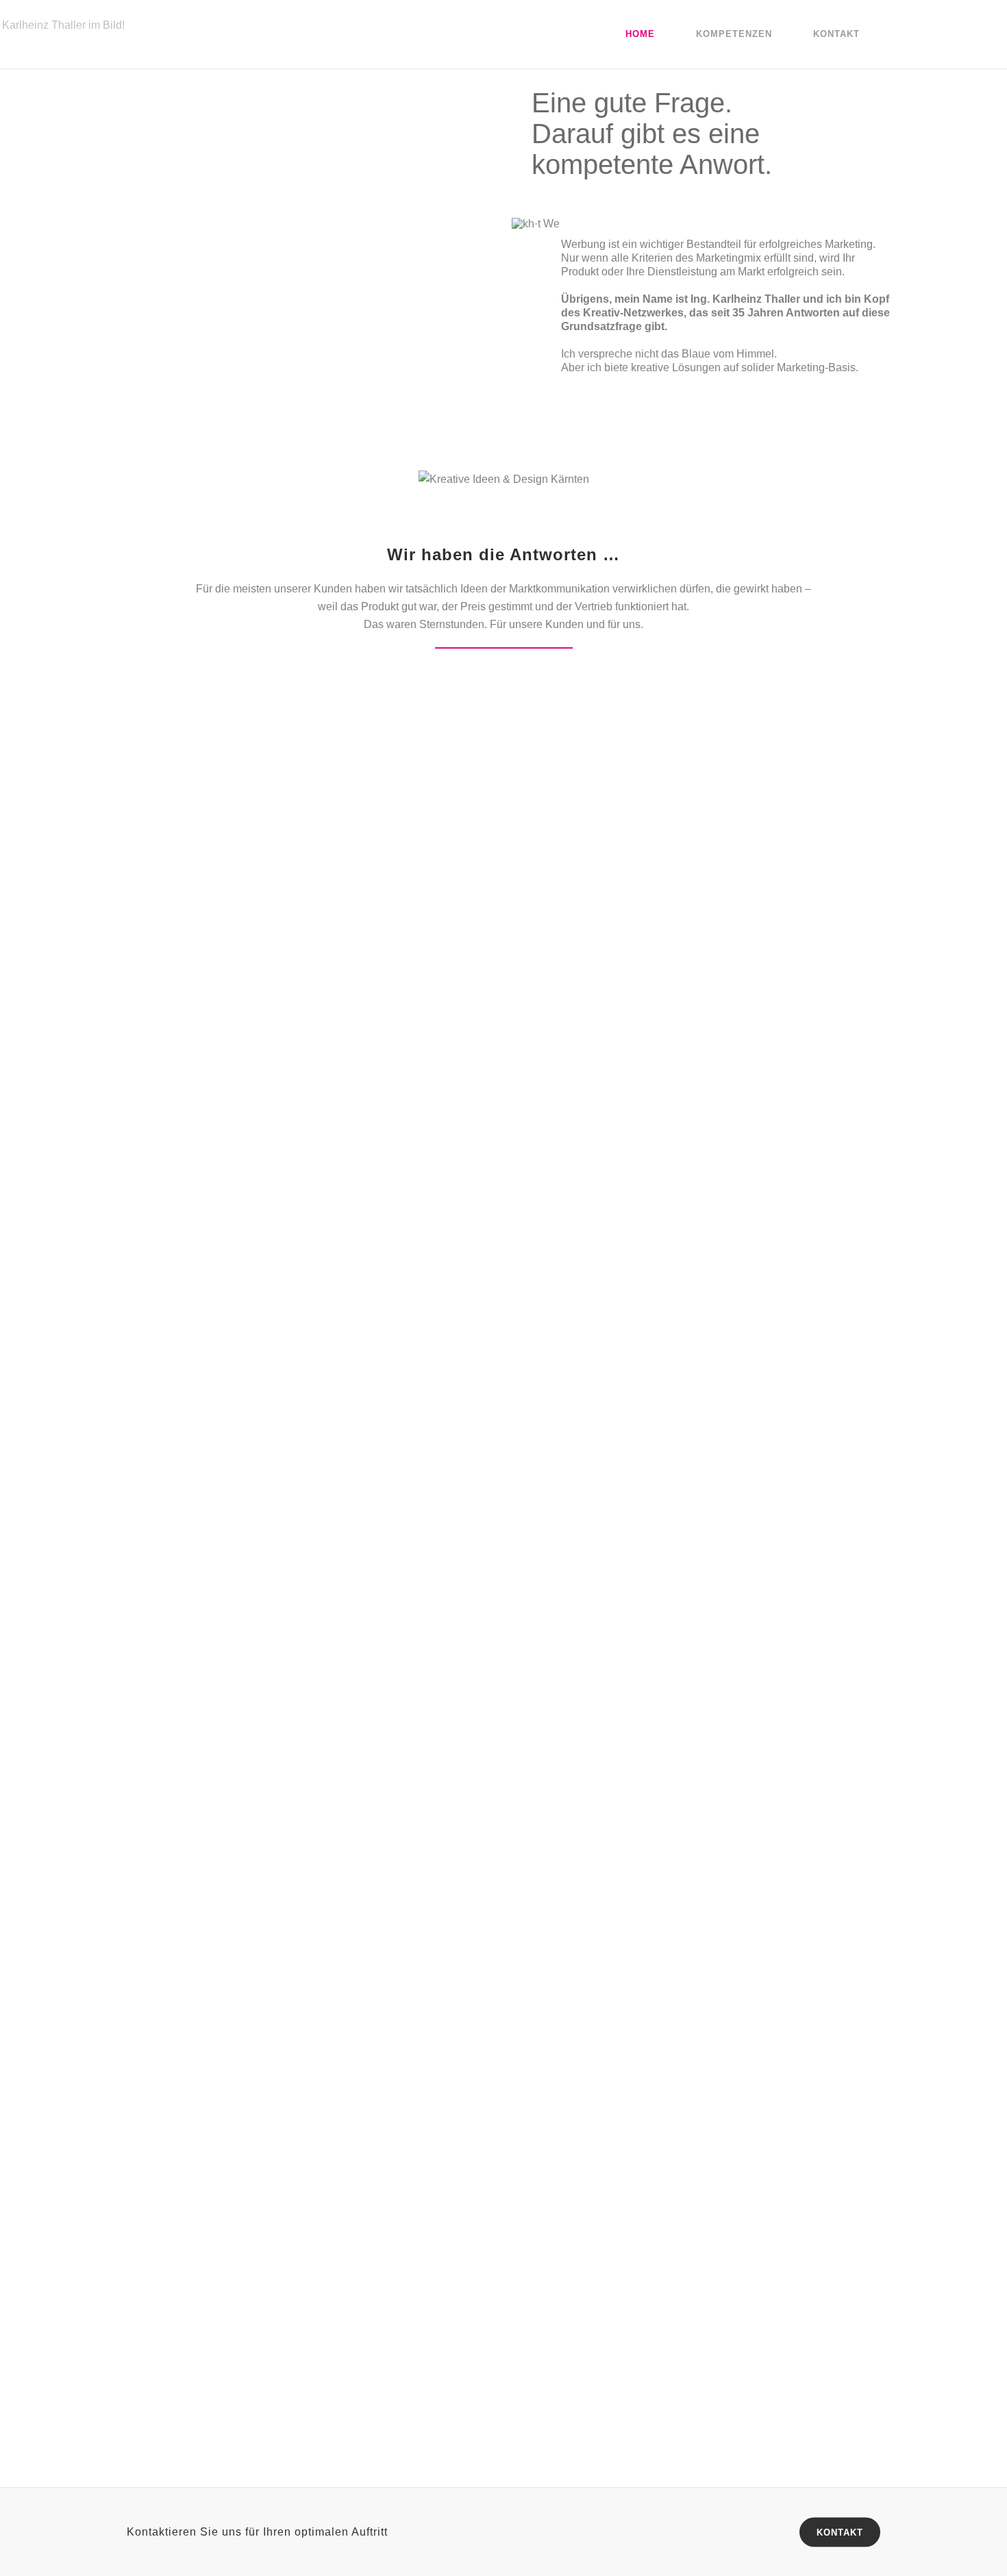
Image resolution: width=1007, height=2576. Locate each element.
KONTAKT (840, 2533)
